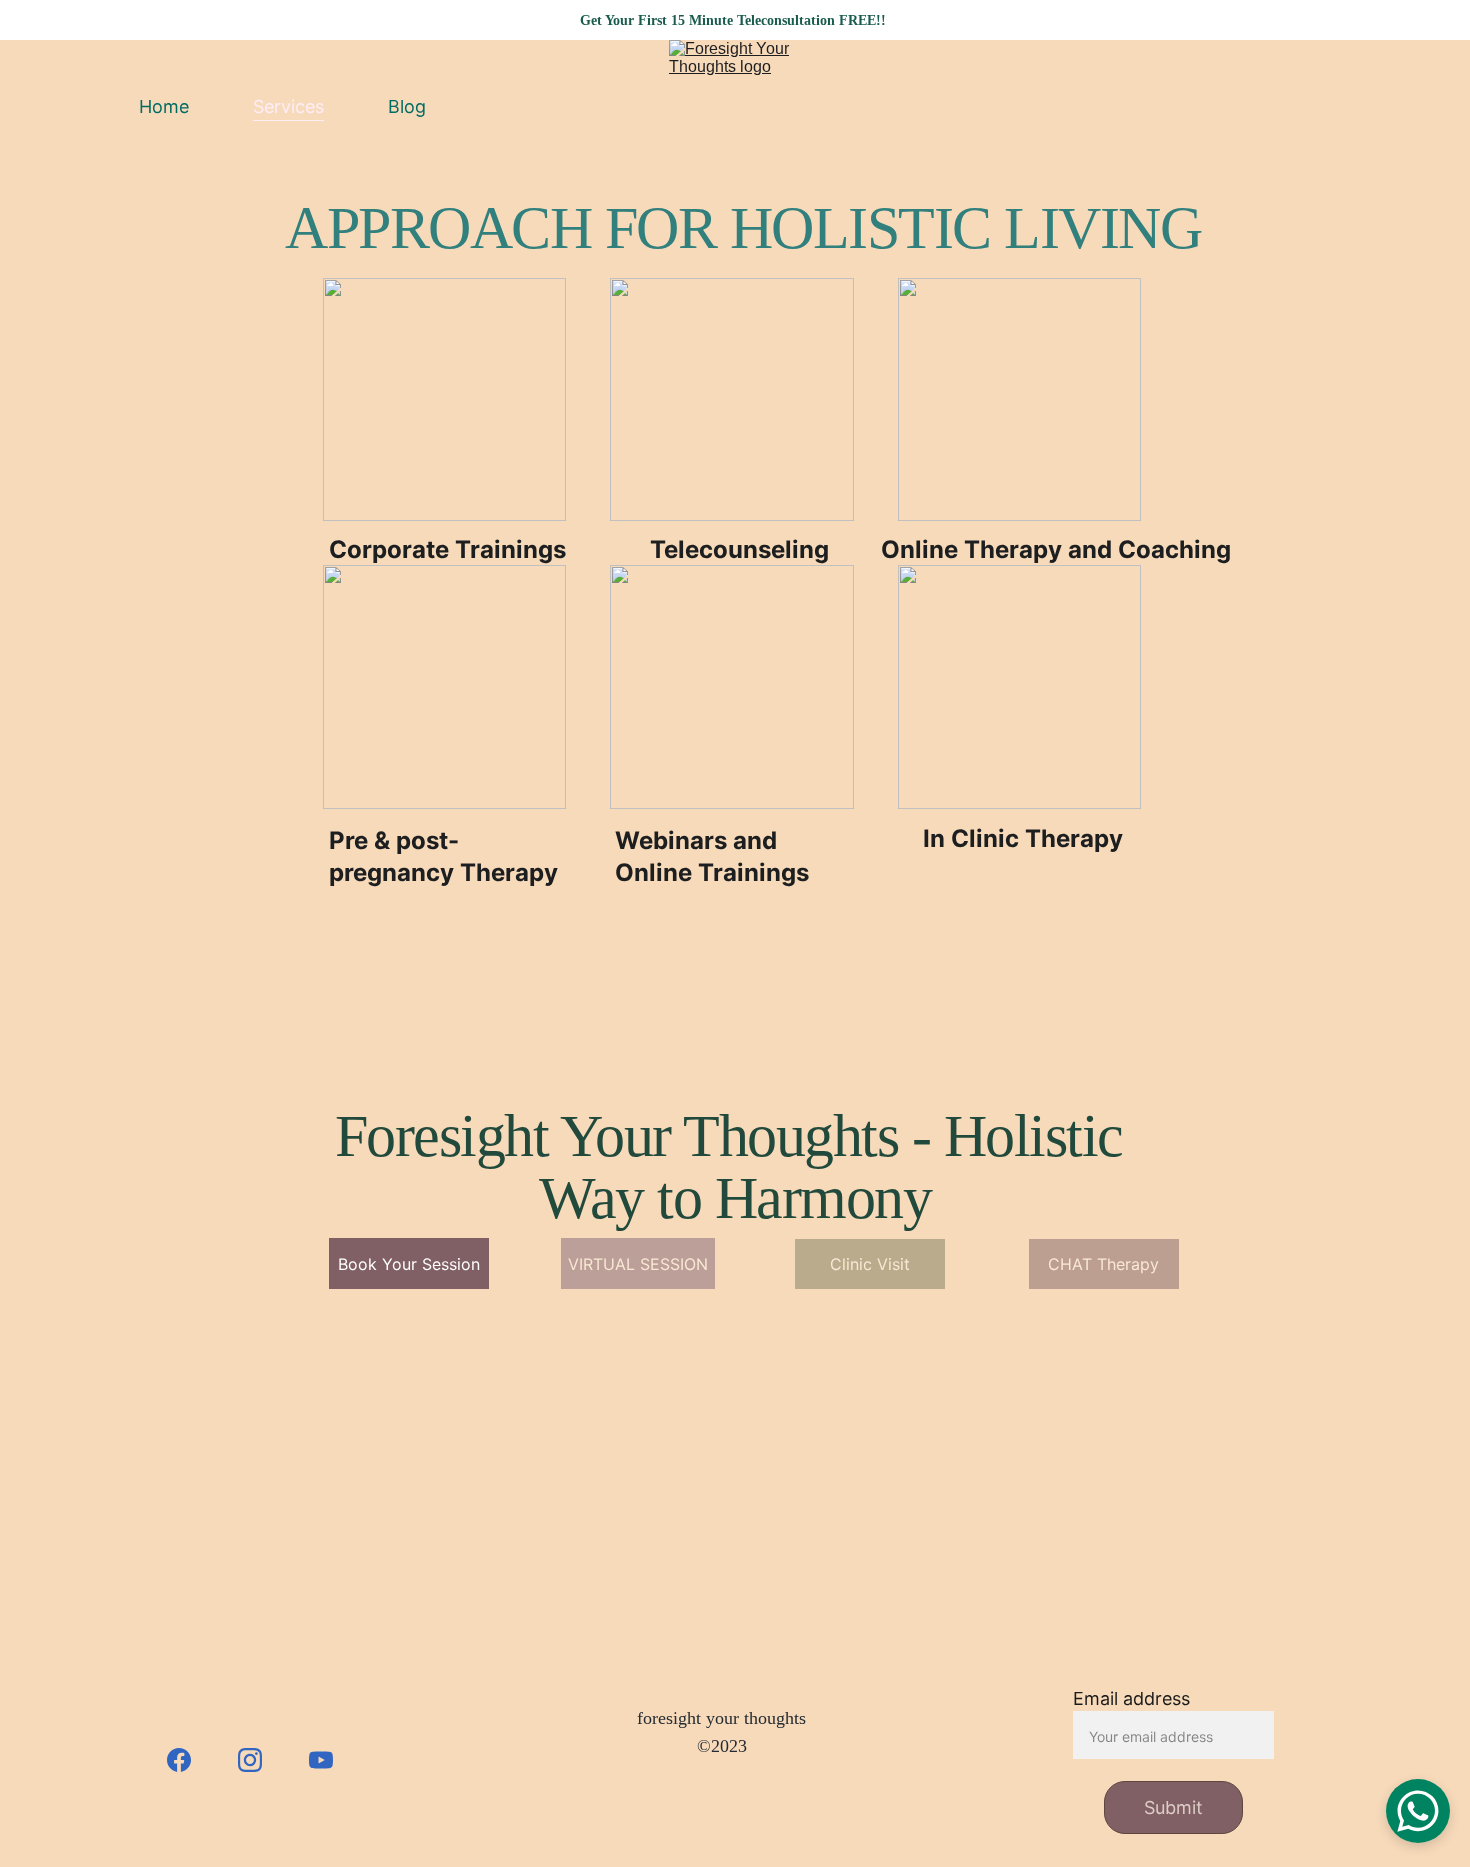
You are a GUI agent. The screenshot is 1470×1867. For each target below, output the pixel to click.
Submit (1173, 1807)
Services (288, 106)
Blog (407, 106)
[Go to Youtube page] (321, 1760)
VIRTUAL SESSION (638, 1264)
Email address (1131, 1698)
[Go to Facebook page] (189, 1760)
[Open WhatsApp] (1418, 1811)
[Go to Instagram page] (260, 1760)
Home (164, 106)
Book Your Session (409, 1264)
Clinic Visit (870, 1264)
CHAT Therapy (1103, 1264)
